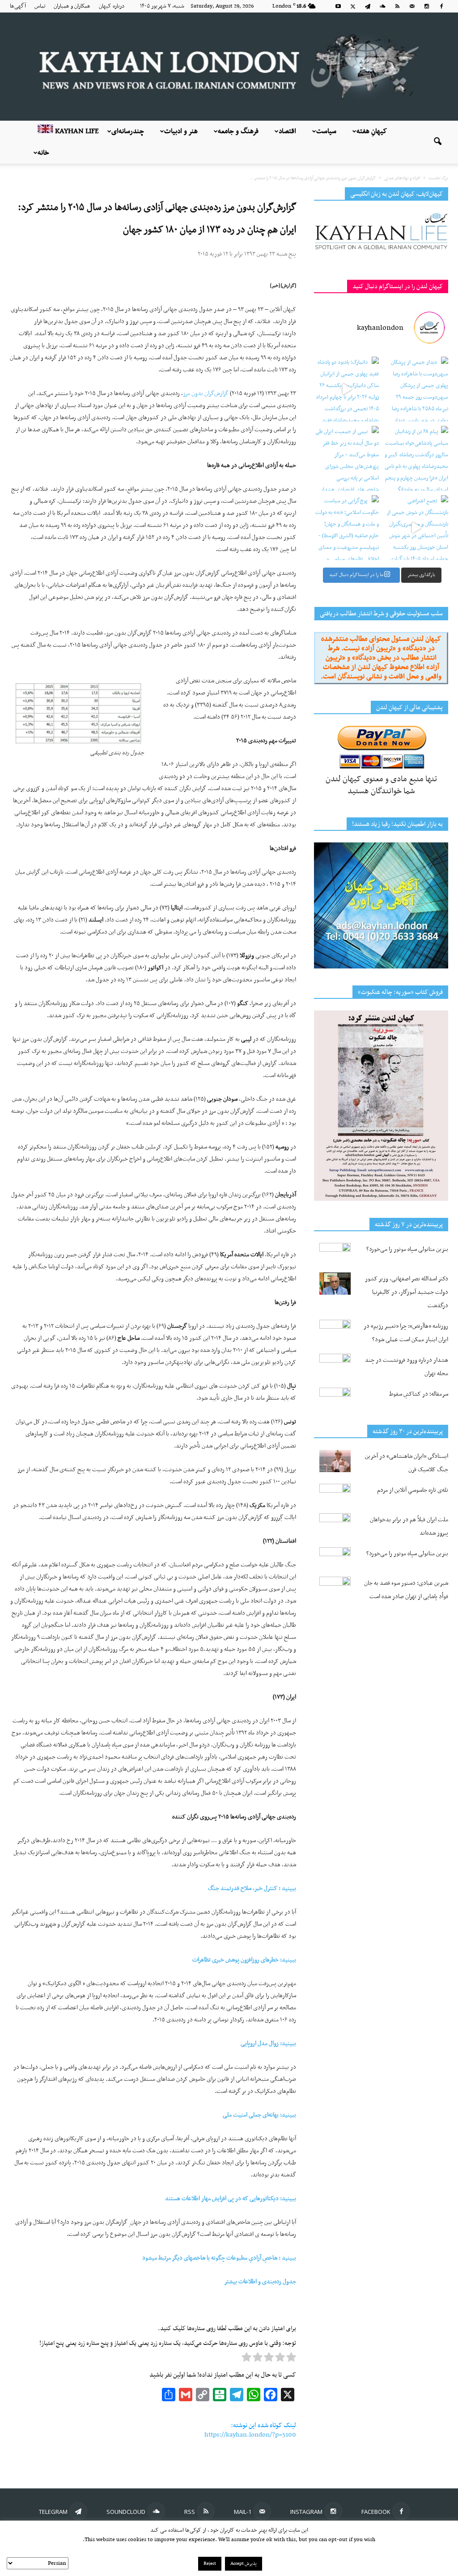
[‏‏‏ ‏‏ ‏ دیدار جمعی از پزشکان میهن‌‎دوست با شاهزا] (416, 389)
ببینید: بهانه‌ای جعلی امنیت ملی (259, 2115)
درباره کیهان (112, 6)
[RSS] (397, 6)
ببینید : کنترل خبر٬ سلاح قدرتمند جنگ (252, 1888)
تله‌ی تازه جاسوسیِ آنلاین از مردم (413, 1490)
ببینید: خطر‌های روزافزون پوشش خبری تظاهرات (244, 1960)
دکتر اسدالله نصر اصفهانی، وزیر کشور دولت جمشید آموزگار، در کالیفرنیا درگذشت (407, 1292)
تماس (40, 6)
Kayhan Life (76, 131)
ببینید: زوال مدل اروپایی (268, 2044)
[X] (353, 6)
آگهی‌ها (18, 6)
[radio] (291, 2359)
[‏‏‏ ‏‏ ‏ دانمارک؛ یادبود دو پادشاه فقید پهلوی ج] (346, 389)
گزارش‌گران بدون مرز (206, 394)
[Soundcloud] (382, 6)
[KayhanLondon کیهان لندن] (229, 67)
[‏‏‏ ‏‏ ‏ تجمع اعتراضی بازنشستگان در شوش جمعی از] (416, 528)
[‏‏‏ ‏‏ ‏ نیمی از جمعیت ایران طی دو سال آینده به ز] (346, 458)
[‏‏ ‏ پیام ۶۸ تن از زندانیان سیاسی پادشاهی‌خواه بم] (416, 458)
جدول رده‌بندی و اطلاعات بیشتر (260, 2282)
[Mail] (412, 6)
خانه (43, 153)
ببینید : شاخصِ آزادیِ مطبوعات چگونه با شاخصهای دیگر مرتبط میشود (219, 2258)
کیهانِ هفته (372, 131)
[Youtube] (338, 6)
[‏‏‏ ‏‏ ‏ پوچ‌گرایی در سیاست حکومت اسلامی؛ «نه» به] (346, 528)
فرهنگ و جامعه (238, 131)
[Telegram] (368, 6)
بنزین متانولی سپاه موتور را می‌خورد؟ (407, 1249)
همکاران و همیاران (72, 6)
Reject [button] (210, 2564)
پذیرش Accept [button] (244, 2564)
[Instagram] (427, 6)
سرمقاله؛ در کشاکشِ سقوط (419, 1394)
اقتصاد (287, 131)
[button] (437, 142)
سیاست (326, 131)
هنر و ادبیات (181, 131)
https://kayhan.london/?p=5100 (250, 2435)
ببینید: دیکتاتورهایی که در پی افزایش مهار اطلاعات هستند (231, 2199)
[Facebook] (441, 6)
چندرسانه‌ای (128, 131)
